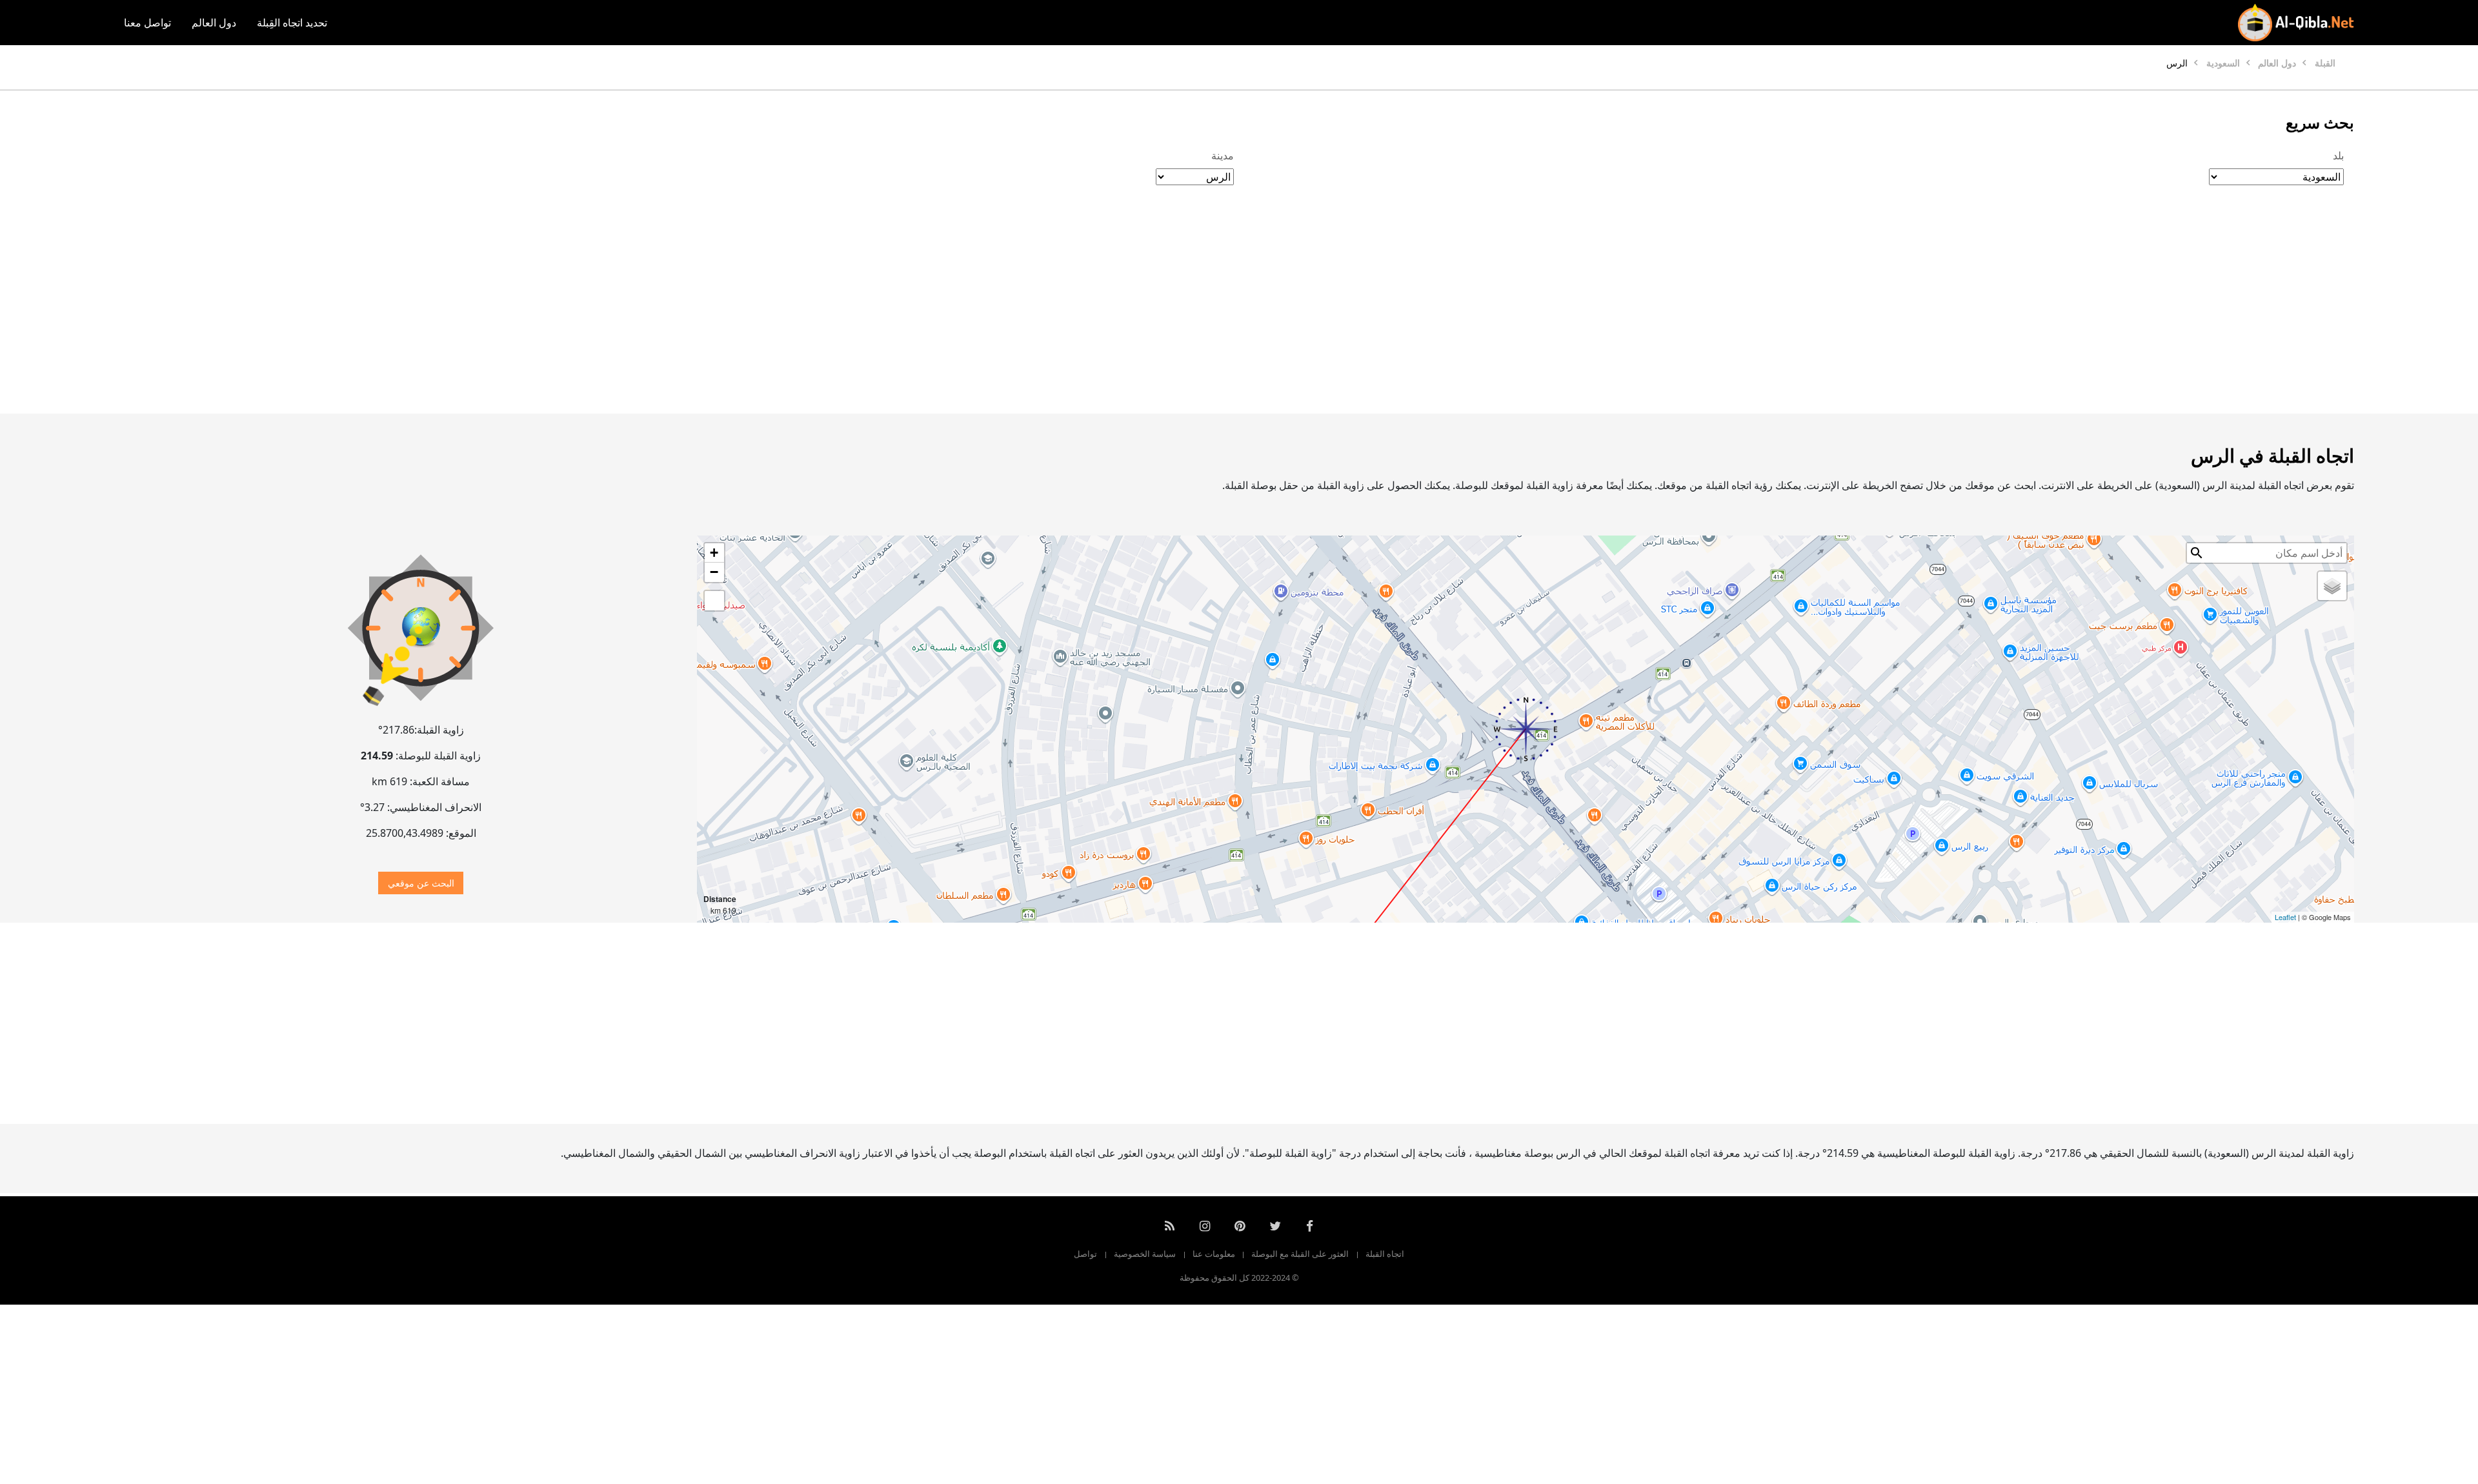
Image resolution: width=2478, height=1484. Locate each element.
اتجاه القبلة (1385, 1254)
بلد (2338, 155)
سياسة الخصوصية (1145, 1254)
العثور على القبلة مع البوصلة (1300, 1254)
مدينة (1223, 155)
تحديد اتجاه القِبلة (292, 23)
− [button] (714, 572)
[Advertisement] (1270, 313)
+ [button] (714, 553)
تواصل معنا (147, 23)
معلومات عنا (1214, 1254)
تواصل (1085, 1254)
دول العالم (214, 23)
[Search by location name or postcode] (2197, 553)
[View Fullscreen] (714, 601)
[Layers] (2332, 586)
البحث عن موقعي (421, 883)
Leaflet (2285, 917)
